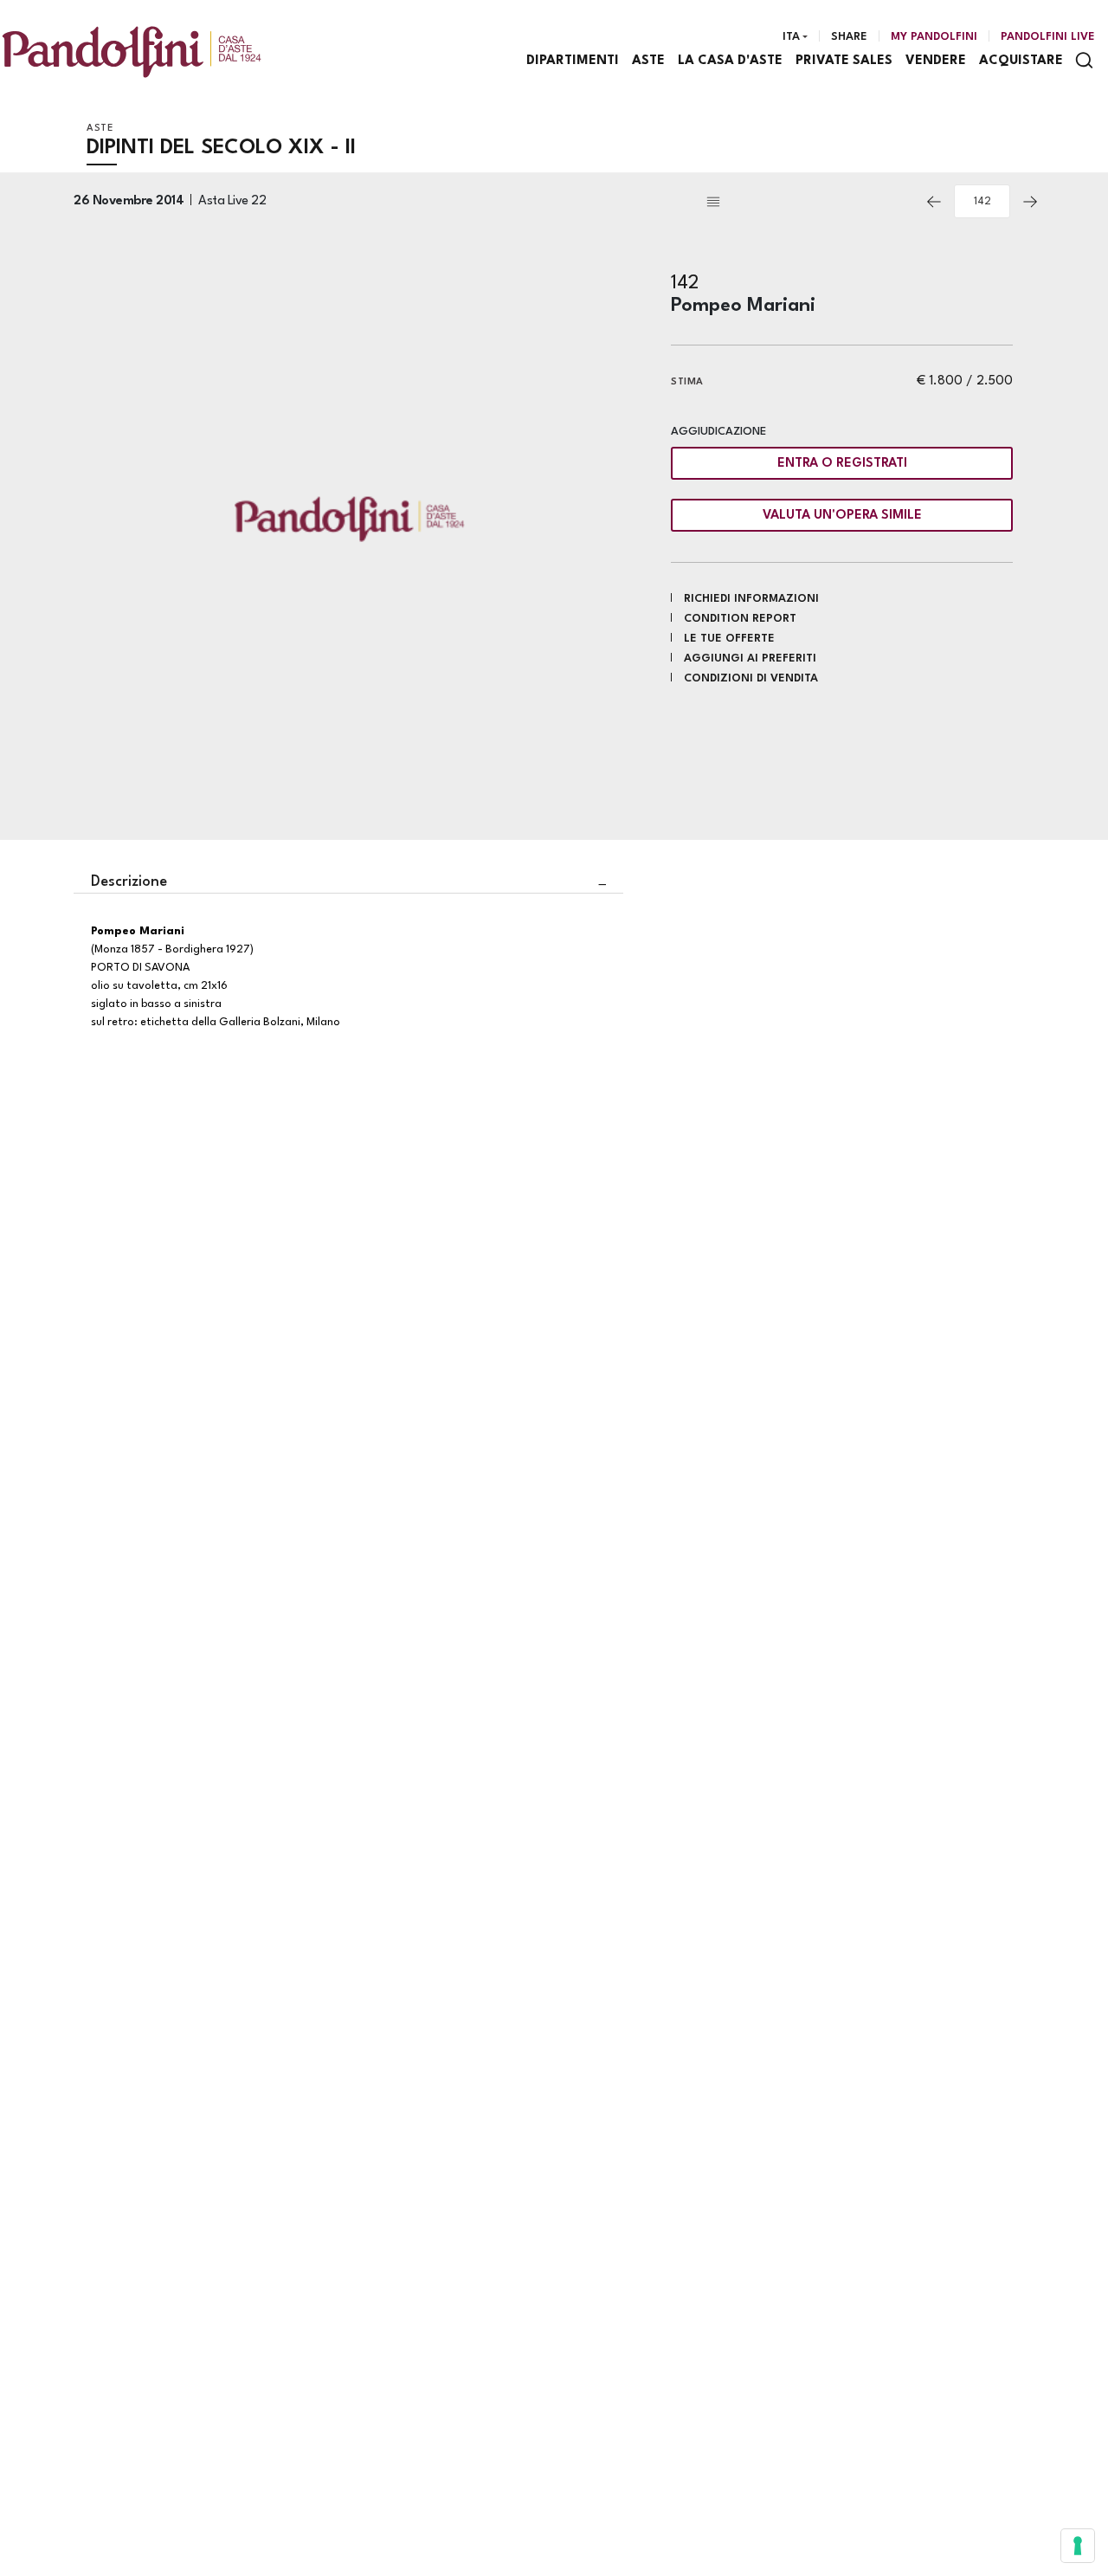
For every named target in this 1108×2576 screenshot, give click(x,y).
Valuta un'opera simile (842, 516)
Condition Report (740, 619)
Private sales (844, 61)
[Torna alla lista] (808, 202)
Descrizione (129, 882)
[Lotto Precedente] (934, 202)
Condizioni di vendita (751, 678)
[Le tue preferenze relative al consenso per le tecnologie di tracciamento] (1078, 2546)
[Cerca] (1084, 60)
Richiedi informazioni (751, 599)
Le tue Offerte (729, 639)
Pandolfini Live (1048, 37)
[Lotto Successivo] (1030, 202)
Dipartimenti (573, 61)
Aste (648, 61)
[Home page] (132, 52)
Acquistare (1021, 61)
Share (849, 37)
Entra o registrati (842, 464)
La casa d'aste (730, 61)
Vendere (936, 61)
